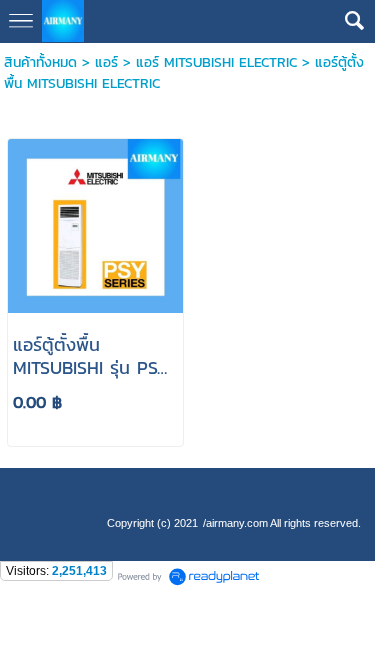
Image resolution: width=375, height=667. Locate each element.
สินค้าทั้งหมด (40, 62)
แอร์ (106, 62)
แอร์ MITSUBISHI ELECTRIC (216, 62)
